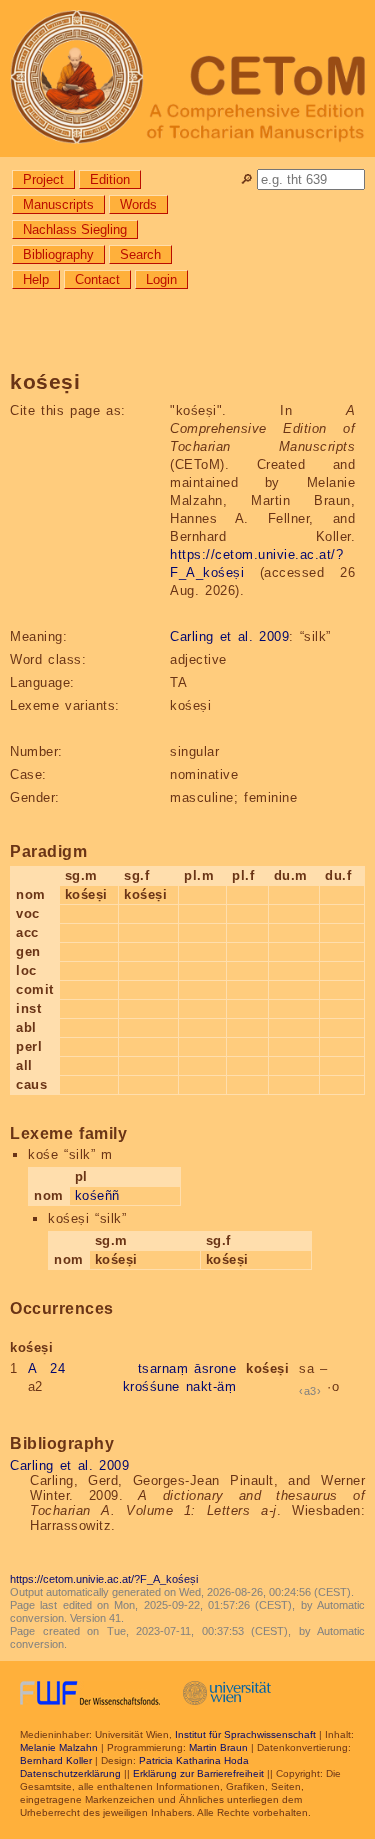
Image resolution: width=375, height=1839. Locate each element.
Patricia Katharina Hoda (194, 1760)
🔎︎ (246, 179)
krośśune (151, 1386)
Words (138, 204)
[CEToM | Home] (187, 78)
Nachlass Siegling (75, 229)
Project (43, 179)
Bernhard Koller (56, 1760)
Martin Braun (218, 1747)
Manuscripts (58, 204)
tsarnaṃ (163, 1368)
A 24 (47, 1368)
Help (36, 279)
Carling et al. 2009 (229, 636)
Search (140, 254)
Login (161, 279)
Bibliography (58, 254)
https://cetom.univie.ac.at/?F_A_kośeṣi (104, 1579)
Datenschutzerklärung (70, 1773)
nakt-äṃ (211, 1386)
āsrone (215, 1368)
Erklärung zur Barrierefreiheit (198, 1773)
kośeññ (97, 1195)
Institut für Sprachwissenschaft (245, 1734)
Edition (110, 179)
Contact (97, 279)
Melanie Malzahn (59, 1747)
